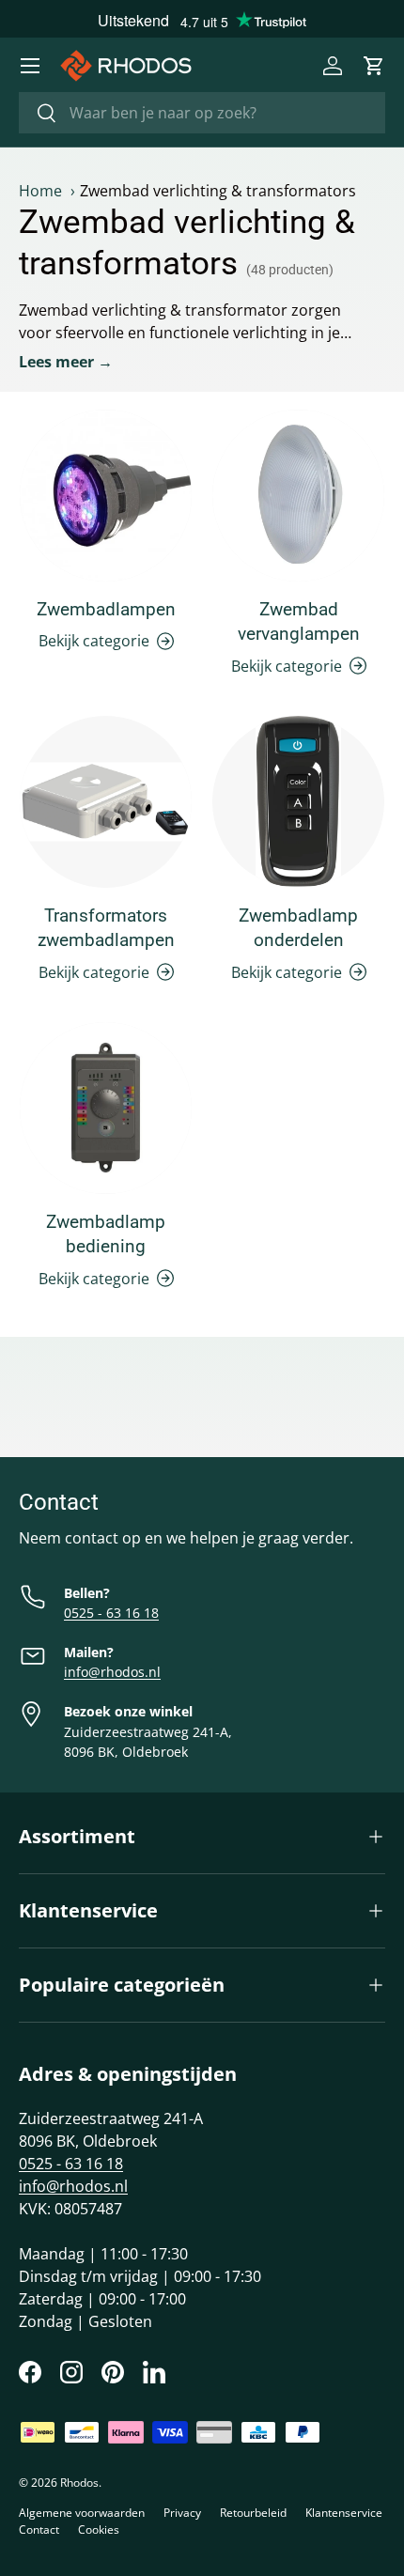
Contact (39, 2529)
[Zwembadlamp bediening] (106, 1108)
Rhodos (79, 2483)
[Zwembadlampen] (106, 496)
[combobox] (202, 113)
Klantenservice (344, 2513)
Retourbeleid (253, 2513)
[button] (374, 66)
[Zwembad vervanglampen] (298, 496)
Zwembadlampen (106, 609)
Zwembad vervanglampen (299, 621)
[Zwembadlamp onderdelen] (298, 802)
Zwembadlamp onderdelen (298, 928)
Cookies (99, 2529)
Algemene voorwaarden (82, 2513)
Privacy (182, 2513)
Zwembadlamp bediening (106, 1234)
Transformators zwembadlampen (106, 928)
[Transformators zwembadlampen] (106, 802)
